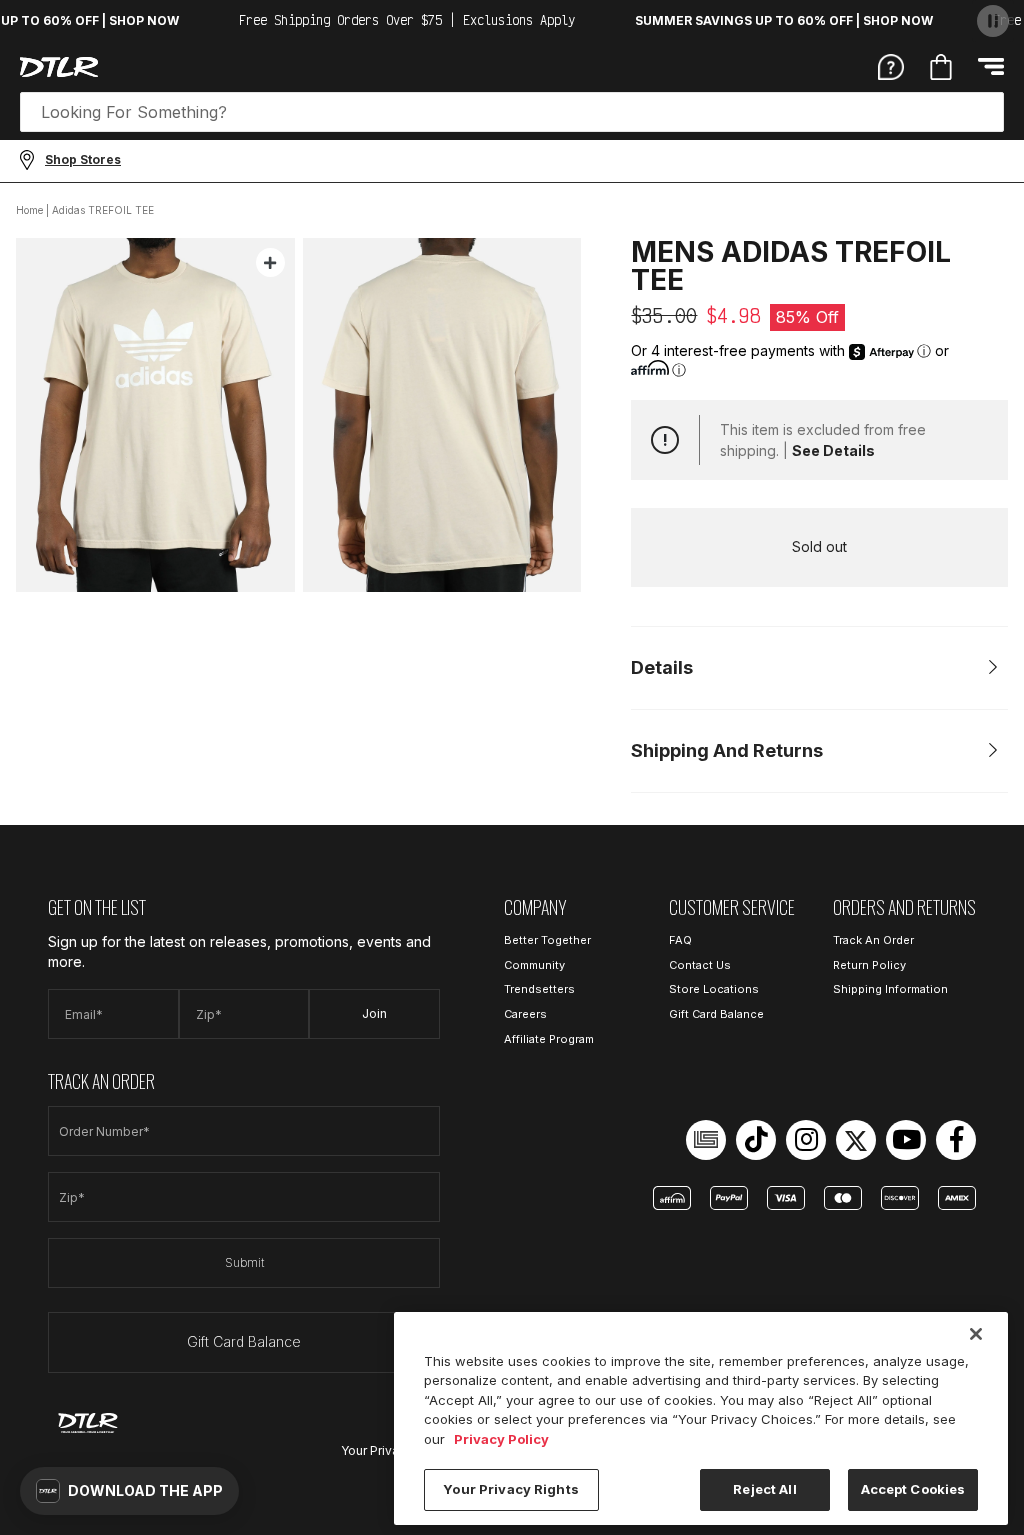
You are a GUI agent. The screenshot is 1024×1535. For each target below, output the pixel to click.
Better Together (547, 940)
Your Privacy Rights (510, 1489)
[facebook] (956, 1140)
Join (374, 1013)
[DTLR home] (59, 67)
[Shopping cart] (941, 67)
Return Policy (869, 965)
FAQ (680, 940)
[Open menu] (991, 66)
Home (29, 210)
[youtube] (906, 1140)
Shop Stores (83, 159)
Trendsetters (539, 989)
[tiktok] (756, 1140)
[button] (129, 1491)
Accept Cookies (913, 1489)
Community (534, 965)
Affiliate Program (549, 1039)
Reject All (764, 1489)
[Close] (976, 1334)
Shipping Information (890, 989)
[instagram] (806, 1140)
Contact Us (700, 965)
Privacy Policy (501, 1439)
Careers (525, 1014)
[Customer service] (891, 66)
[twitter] (856, 1140)
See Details (833, 450)
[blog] (706, 1140)
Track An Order (873, 940)
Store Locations (714, 989)
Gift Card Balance (244, 1341)
